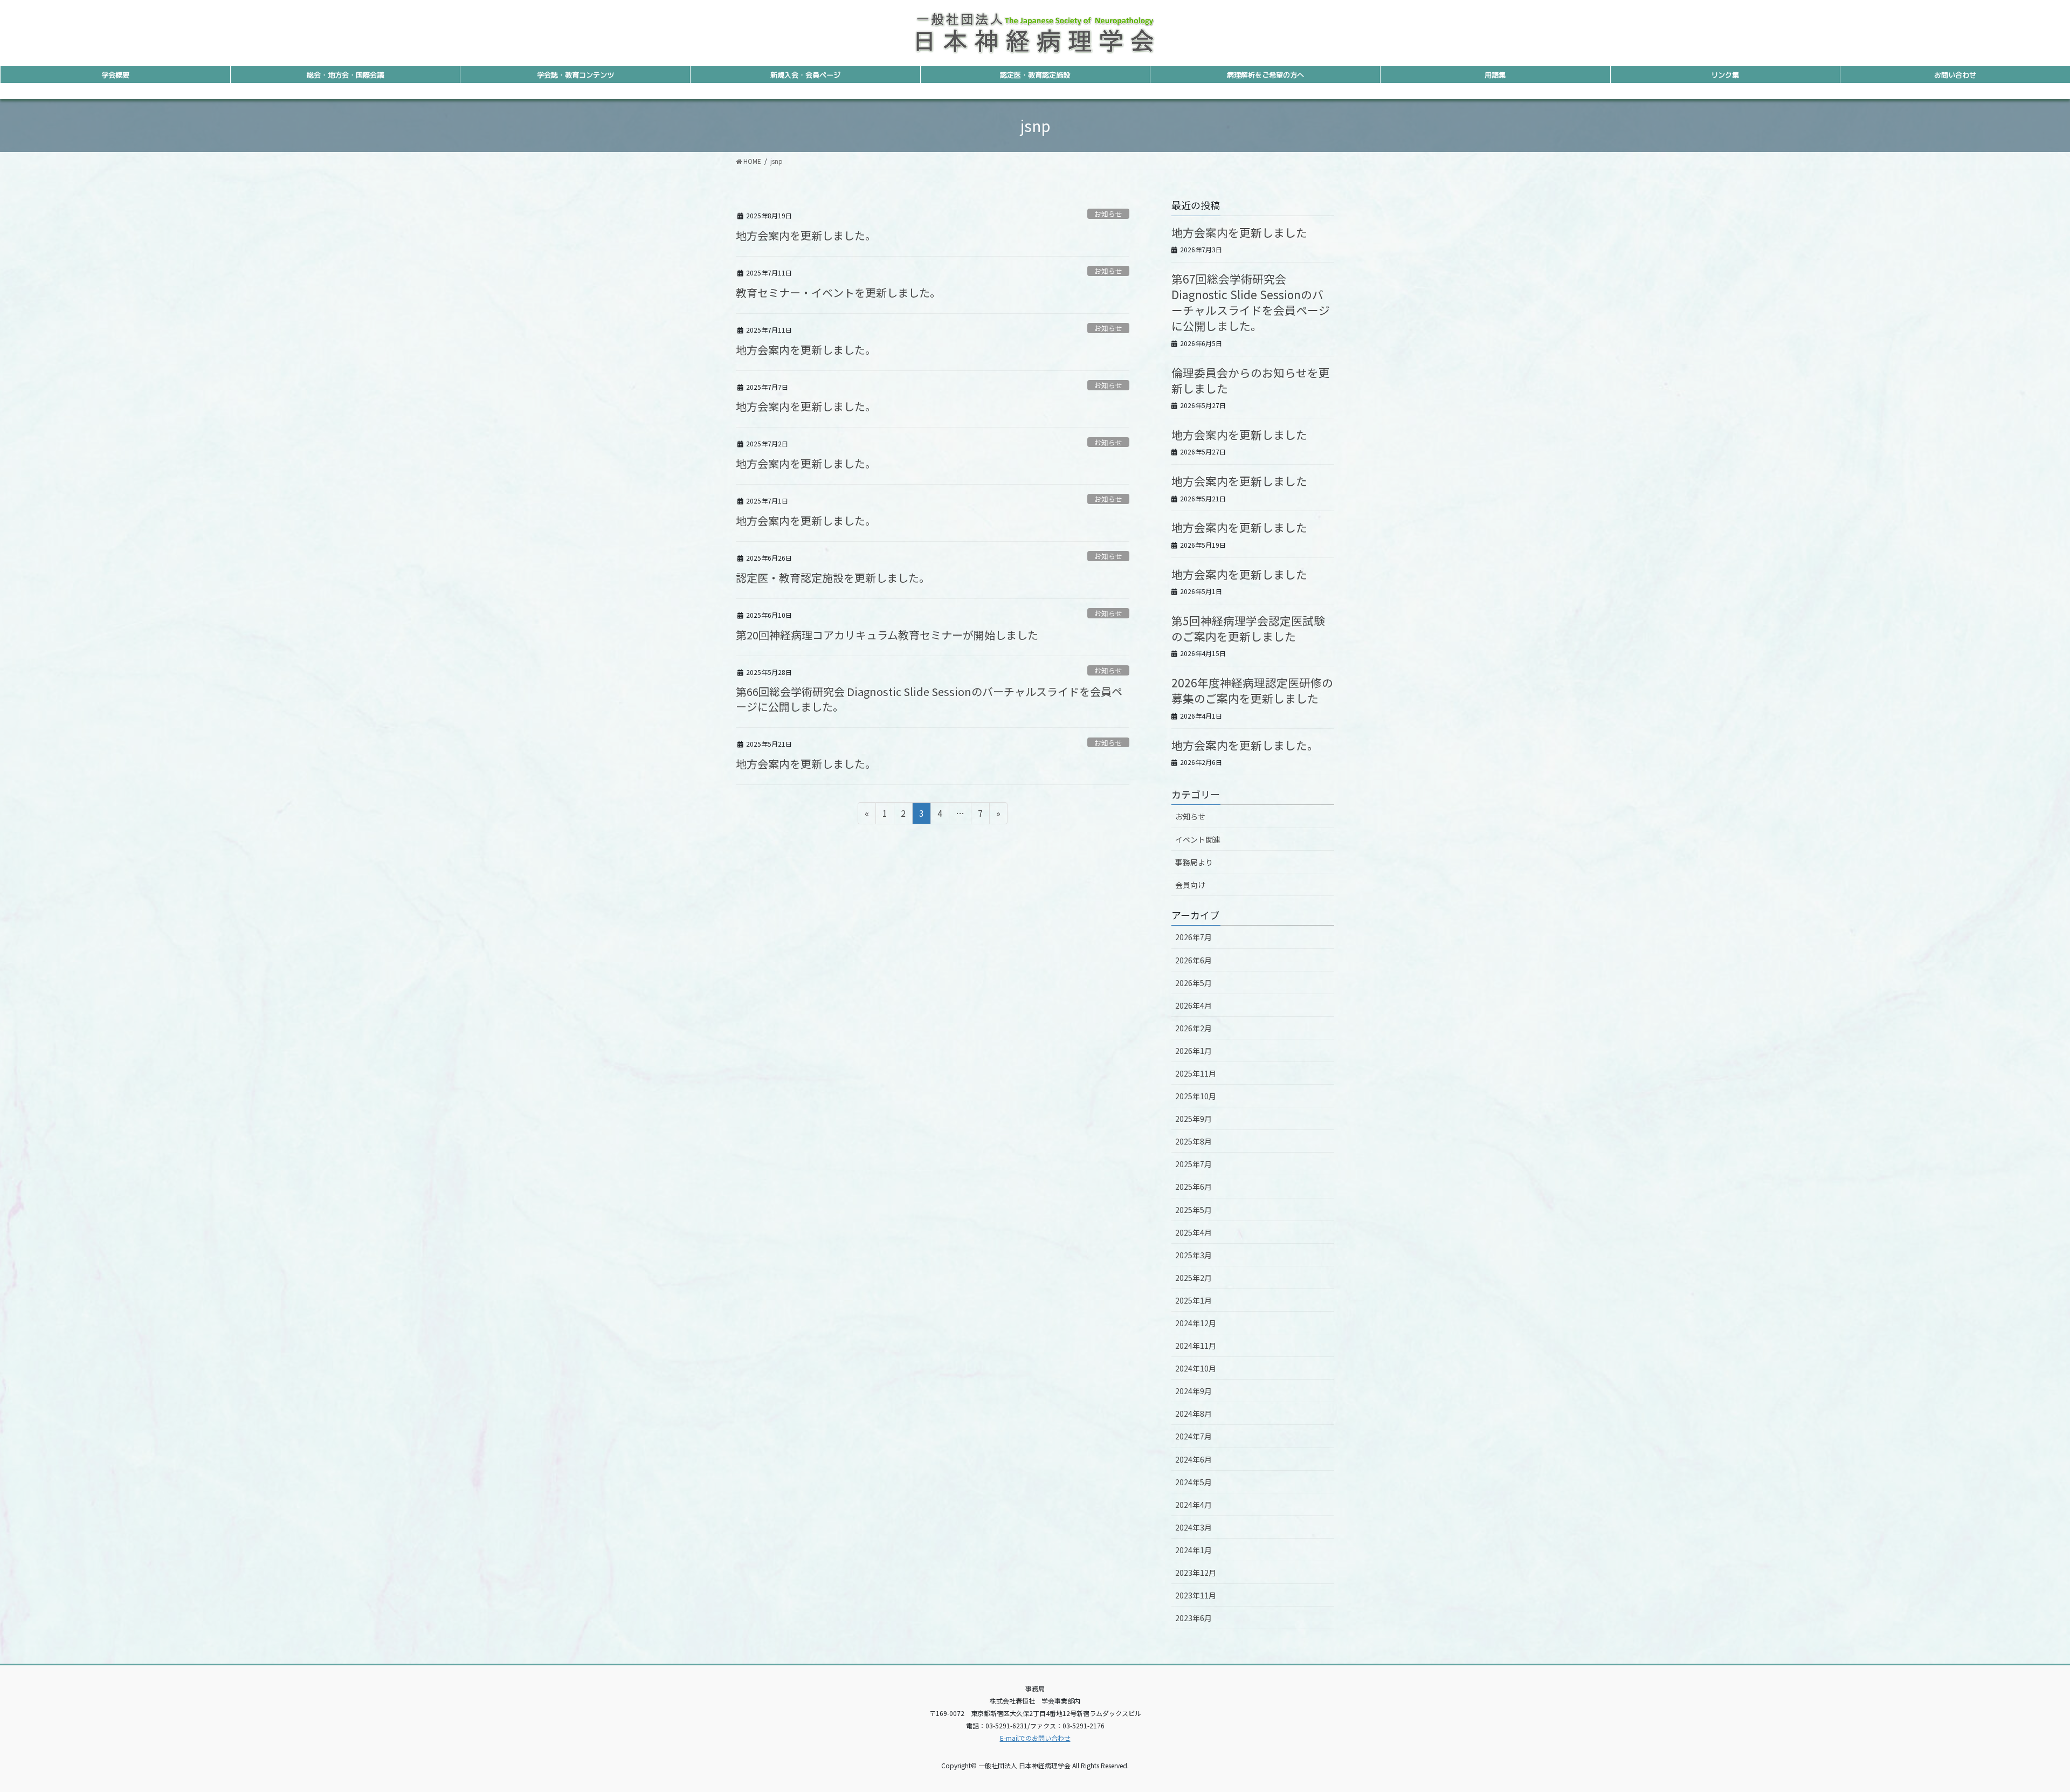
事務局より (1194, 862)
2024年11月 (1196, 1346)
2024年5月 (1193, 1482)
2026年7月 (1193, 937)
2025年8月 (1193, 1141)
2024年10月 (1196, 1368)
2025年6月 (1193, 1187)
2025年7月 (1193, 1164)
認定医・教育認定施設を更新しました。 (833, 578)
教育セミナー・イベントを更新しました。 (838, 292)
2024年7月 (1193, 1436)
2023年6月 (1193, 1618)
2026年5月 (1193, 983)
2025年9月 (1193, 1119)
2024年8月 (1193, 1414)
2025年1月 (1193, 1300)
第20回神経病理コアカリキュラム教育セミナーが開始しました (887, 635)
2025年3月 (1193, 1255)
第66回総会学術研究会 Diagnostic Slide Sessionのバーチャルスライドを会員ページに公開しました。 (929, 699)
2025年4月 (1193, 1232)
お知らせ (1108, 214)
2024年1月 (1193, 1550)
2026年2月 (1193, 1028)
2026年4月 (1193, 1005)
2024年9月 (1193, 1391)
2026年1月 (1193, 1051)
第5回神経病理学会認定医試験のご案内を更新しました (1248, 628)
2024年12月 (1196, 1323)
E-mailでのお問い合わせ (1035, 1738)
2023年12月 (1196, 1573)
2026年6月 (1193, 960)
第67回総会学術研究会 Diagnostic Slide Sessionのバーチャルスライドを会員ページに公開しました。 (1251, 302)
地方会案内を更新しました (1239, 232)
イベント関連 (1198, 839)
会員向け (1190, 885)
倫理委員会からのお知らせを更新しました (1251, 380)
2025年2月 (1193, 1278)
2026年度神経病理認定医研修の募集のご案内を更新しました (1252, 690)
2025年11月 (1196, 1073)
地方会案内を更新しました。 (806, 235)
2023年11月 (1196, 1595)
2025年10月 (1196, 1096)
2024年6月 (1193, 1459)
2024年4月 (1193, 1505)
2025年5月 (1193, 1210)
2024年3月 (1193, 1527)
